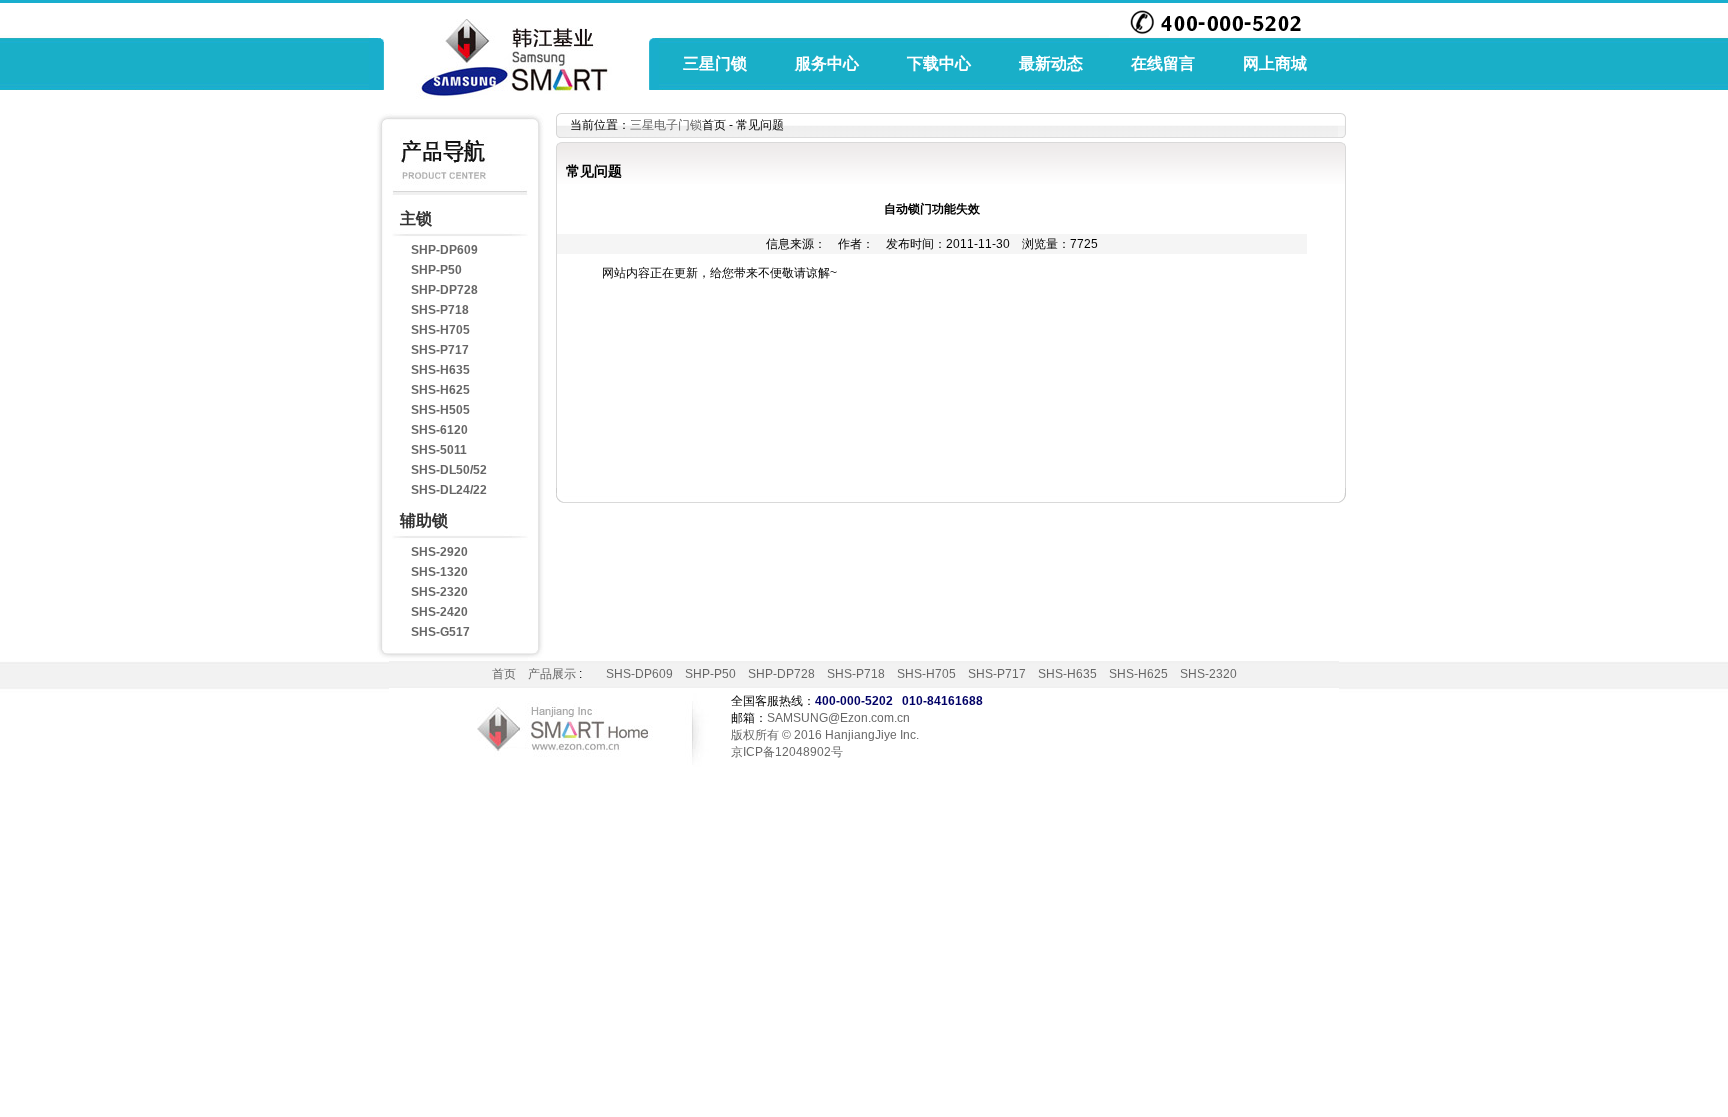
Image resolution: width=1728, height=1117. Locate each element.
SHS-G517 (440, 632)
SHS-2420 (439, 612)
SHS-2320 (439, 592)
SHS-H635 (440, 370)
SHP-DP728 (444, 290)
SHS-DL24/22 (449, 490)
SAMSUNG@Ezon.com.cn (838, 718)
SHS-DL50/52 (449, 470)
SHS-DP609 (639, 674)
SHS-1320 (439, 572)
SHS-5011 (439, 450)
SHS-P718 (440, 310)
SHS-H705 (440, 330)
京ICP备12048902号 (787, 752)
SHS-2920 (439, 552)
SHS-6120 (439, 430)
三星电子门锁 (666, 125)
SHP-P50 (436, 270)
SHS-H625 (440, 390)
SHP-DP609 (444, 250)
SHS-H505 (440, 410)
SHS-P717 (440, 350)
